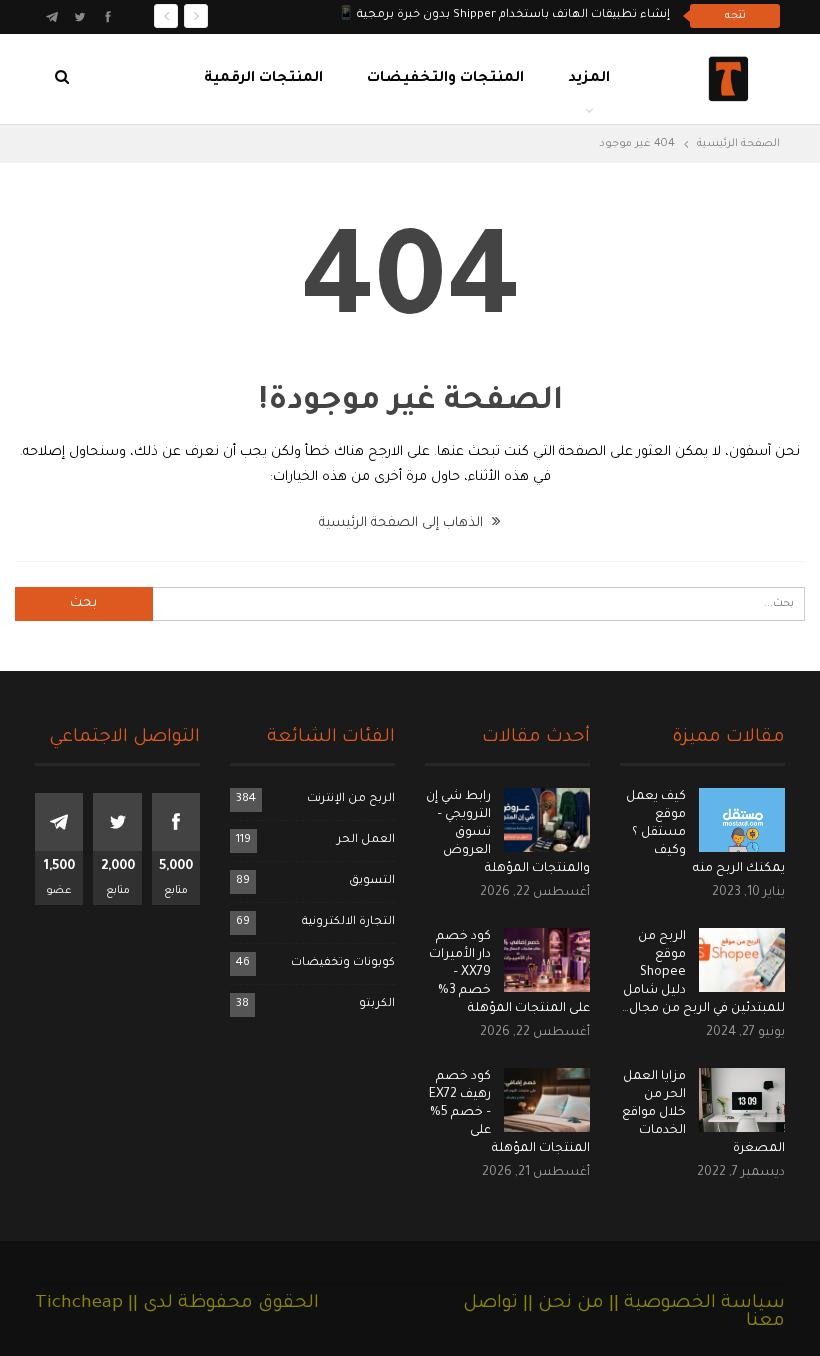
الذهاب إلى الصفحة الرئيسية (403, 523)
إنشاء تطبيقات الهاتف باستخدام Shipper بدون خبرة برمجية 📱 (504, 15)
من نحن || (561, 1304)
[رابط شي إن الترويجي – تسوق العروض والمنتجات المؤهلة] (547, 820)
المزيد (589, 79)
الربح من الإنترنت (351, 799)
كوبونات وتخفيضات (343, 963)
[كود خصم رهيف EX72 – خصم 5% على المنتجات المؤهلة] (547, 1100)
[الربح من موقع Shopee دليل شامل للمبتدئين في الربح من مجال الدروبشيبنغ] (742, 960)
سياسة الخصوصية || (694, 1304)
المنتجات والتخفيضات (445, 79)
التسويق (372, 881)
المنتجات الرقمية (263, 79)
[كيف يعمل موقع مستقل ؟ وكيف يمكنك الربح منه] (742, 820)
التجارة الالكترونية (348, 922)
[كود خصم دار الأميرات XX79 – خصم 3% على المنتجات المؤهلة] (547, 960)
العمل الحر (366, 840)
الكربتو (377, 1004)
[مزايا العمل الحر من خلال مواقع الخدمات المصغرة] (742, 1100)
